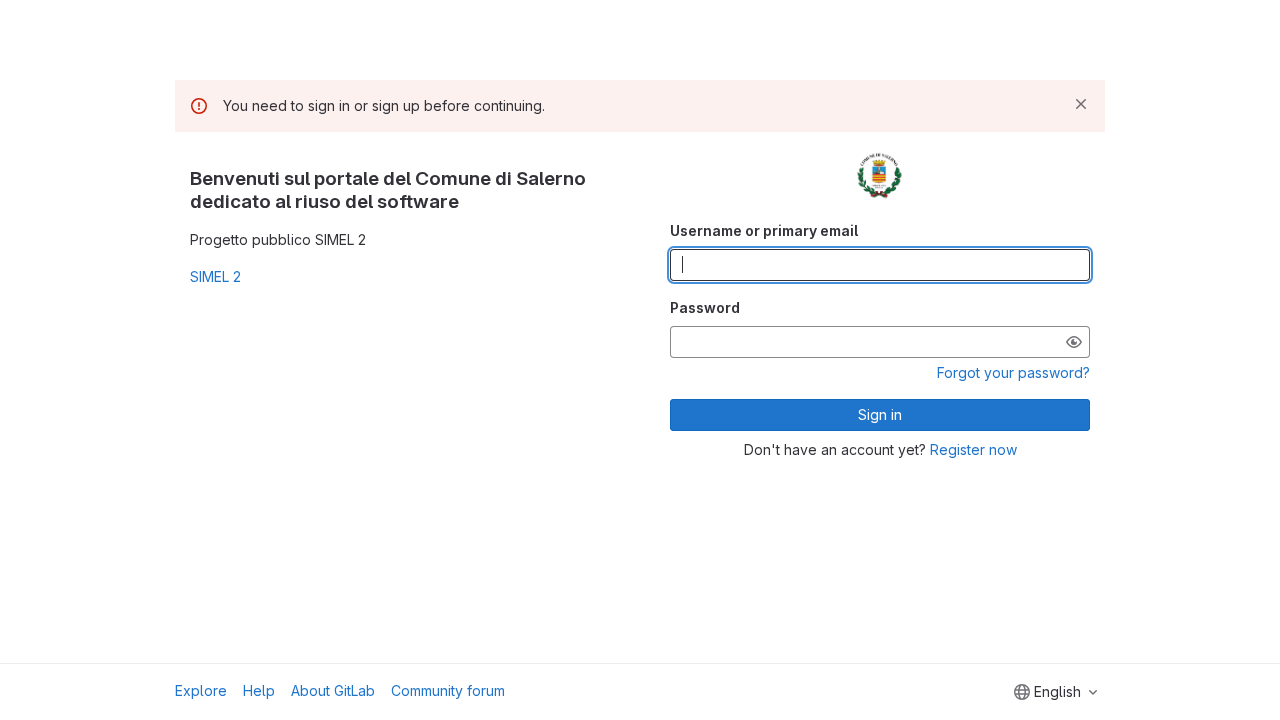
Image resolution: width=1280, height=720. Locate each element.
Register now (973, 449)
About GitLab (333, 690)
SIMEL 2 (215, 276)
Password (705, 307)
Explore (201, 690)
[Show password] (1074, 342)
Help (259, 690)
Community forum (448, 690)
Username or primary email (764, 230)
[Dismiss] (1081, 104)
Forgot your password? (1013, 372)
